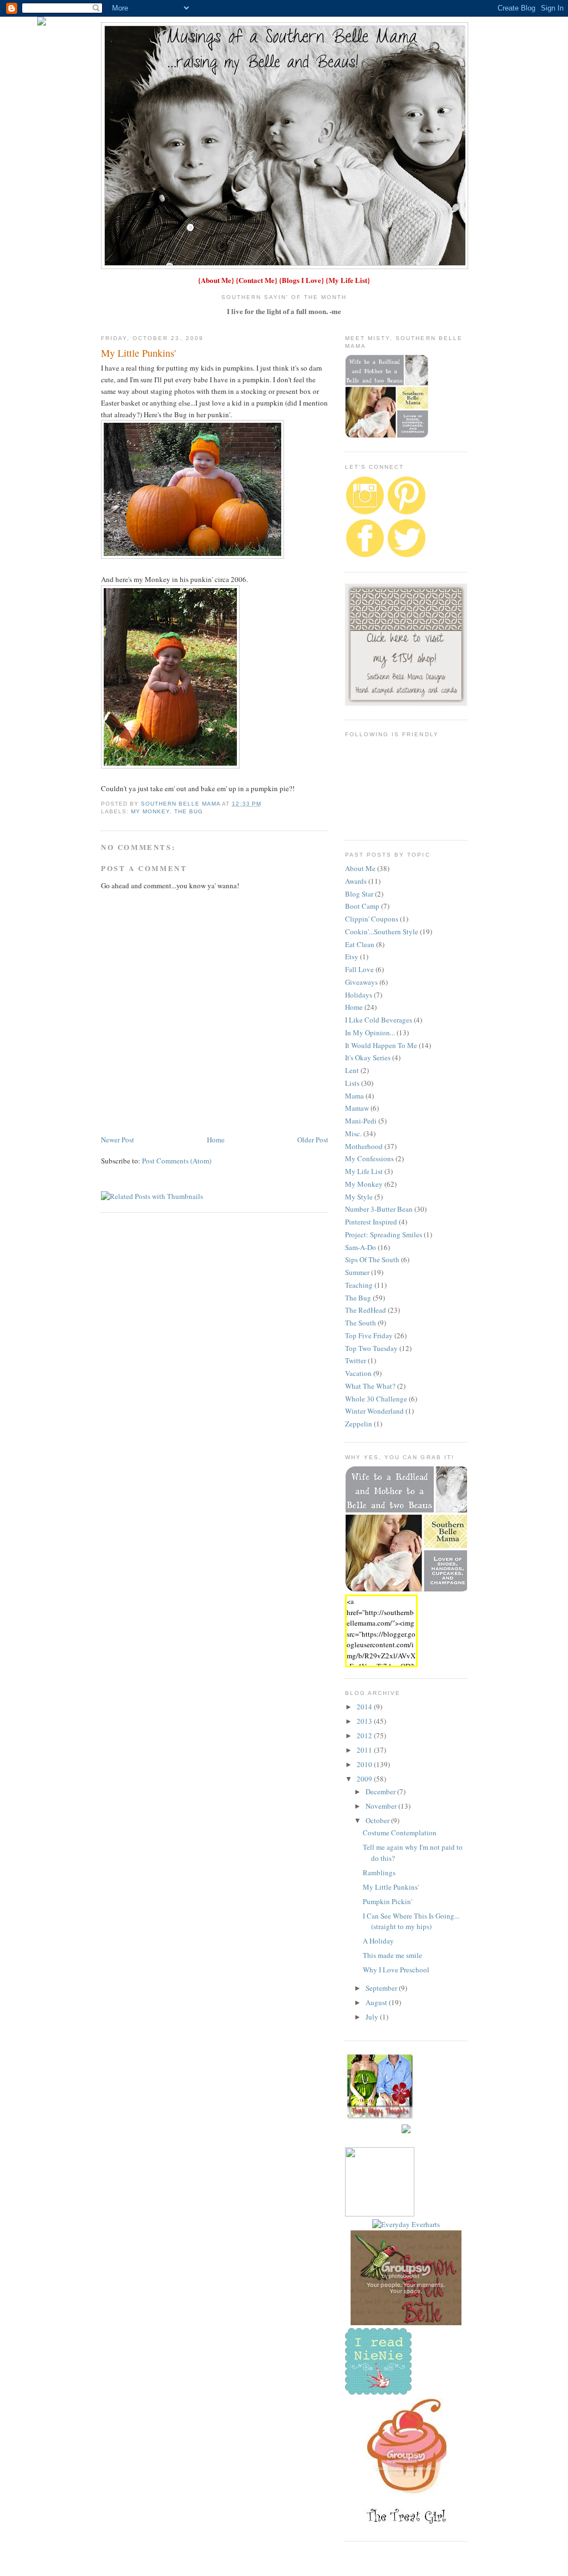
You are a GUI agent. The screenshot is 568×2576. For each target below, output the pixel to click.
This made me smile (392, 1955)
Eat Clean (360, 944)
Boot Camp (362, 906)
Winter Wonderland (374, 1411)
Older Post (313, 1140)
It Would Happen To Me (381, 1045)
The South (361, 1323)
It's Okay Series (368, 1057)
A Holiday (378, 1941)
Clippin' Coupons (372, 919)
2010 (365, 1764)
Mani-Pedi (361, 1121)
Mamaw (357, 1108)
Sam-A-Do (361, 1247)
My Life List (348, 280)
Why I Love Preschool (396, 1970)
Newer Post (118, 1140)
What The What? (370, 1386)
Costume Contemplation (400, 1833)
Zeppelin (359, 1424)
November (382, 1806)
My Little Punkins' (391, 1887)
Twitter (356, 1360)
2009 (365, 1779)
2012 (365, 1735)
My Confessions (369, 1158)
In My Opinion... (370, 1033)
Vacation (358, 1373)
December (381, 1791)
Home (216, 1140)
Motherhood (364, 1146)
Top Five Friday (369, 1335)
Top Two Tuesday (371, 1348)
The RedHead (366, 1310)
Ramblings (379, 1872)
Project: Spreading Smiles (384, 1234)
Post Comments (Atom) (177, 1161)
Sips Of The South (372, 1259)
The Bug (189, 811)
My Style (359, 1197)
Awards (356, 881)
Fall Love (359, 969)
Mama (354, 1096)
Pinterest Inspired (371, 1222)
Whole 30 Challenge (376, 1399)
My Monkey (150, 811)
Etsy (352, 956)
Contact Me (257, 280)
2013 (365, 1721)
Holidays (359, 995)
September (382, 1988)
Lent (352, 1070)
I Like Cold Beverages (379, 1020)
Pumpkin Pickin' (387, 1901)
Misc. (353, 1133)
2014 (365, 1707)
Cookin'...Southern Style (382, 932)
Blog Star (359, 894)
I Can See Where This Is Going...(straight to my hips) (411, 1921)
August (377, 2002)
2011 (365, 1750)
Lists (352, 1083)
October (378, 1820)
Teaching (359, 1285)
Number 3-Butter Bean (379, 1209)
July (373, 2017)
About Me (216, 280)
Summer (357, 1272)
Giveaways (361, 982)
